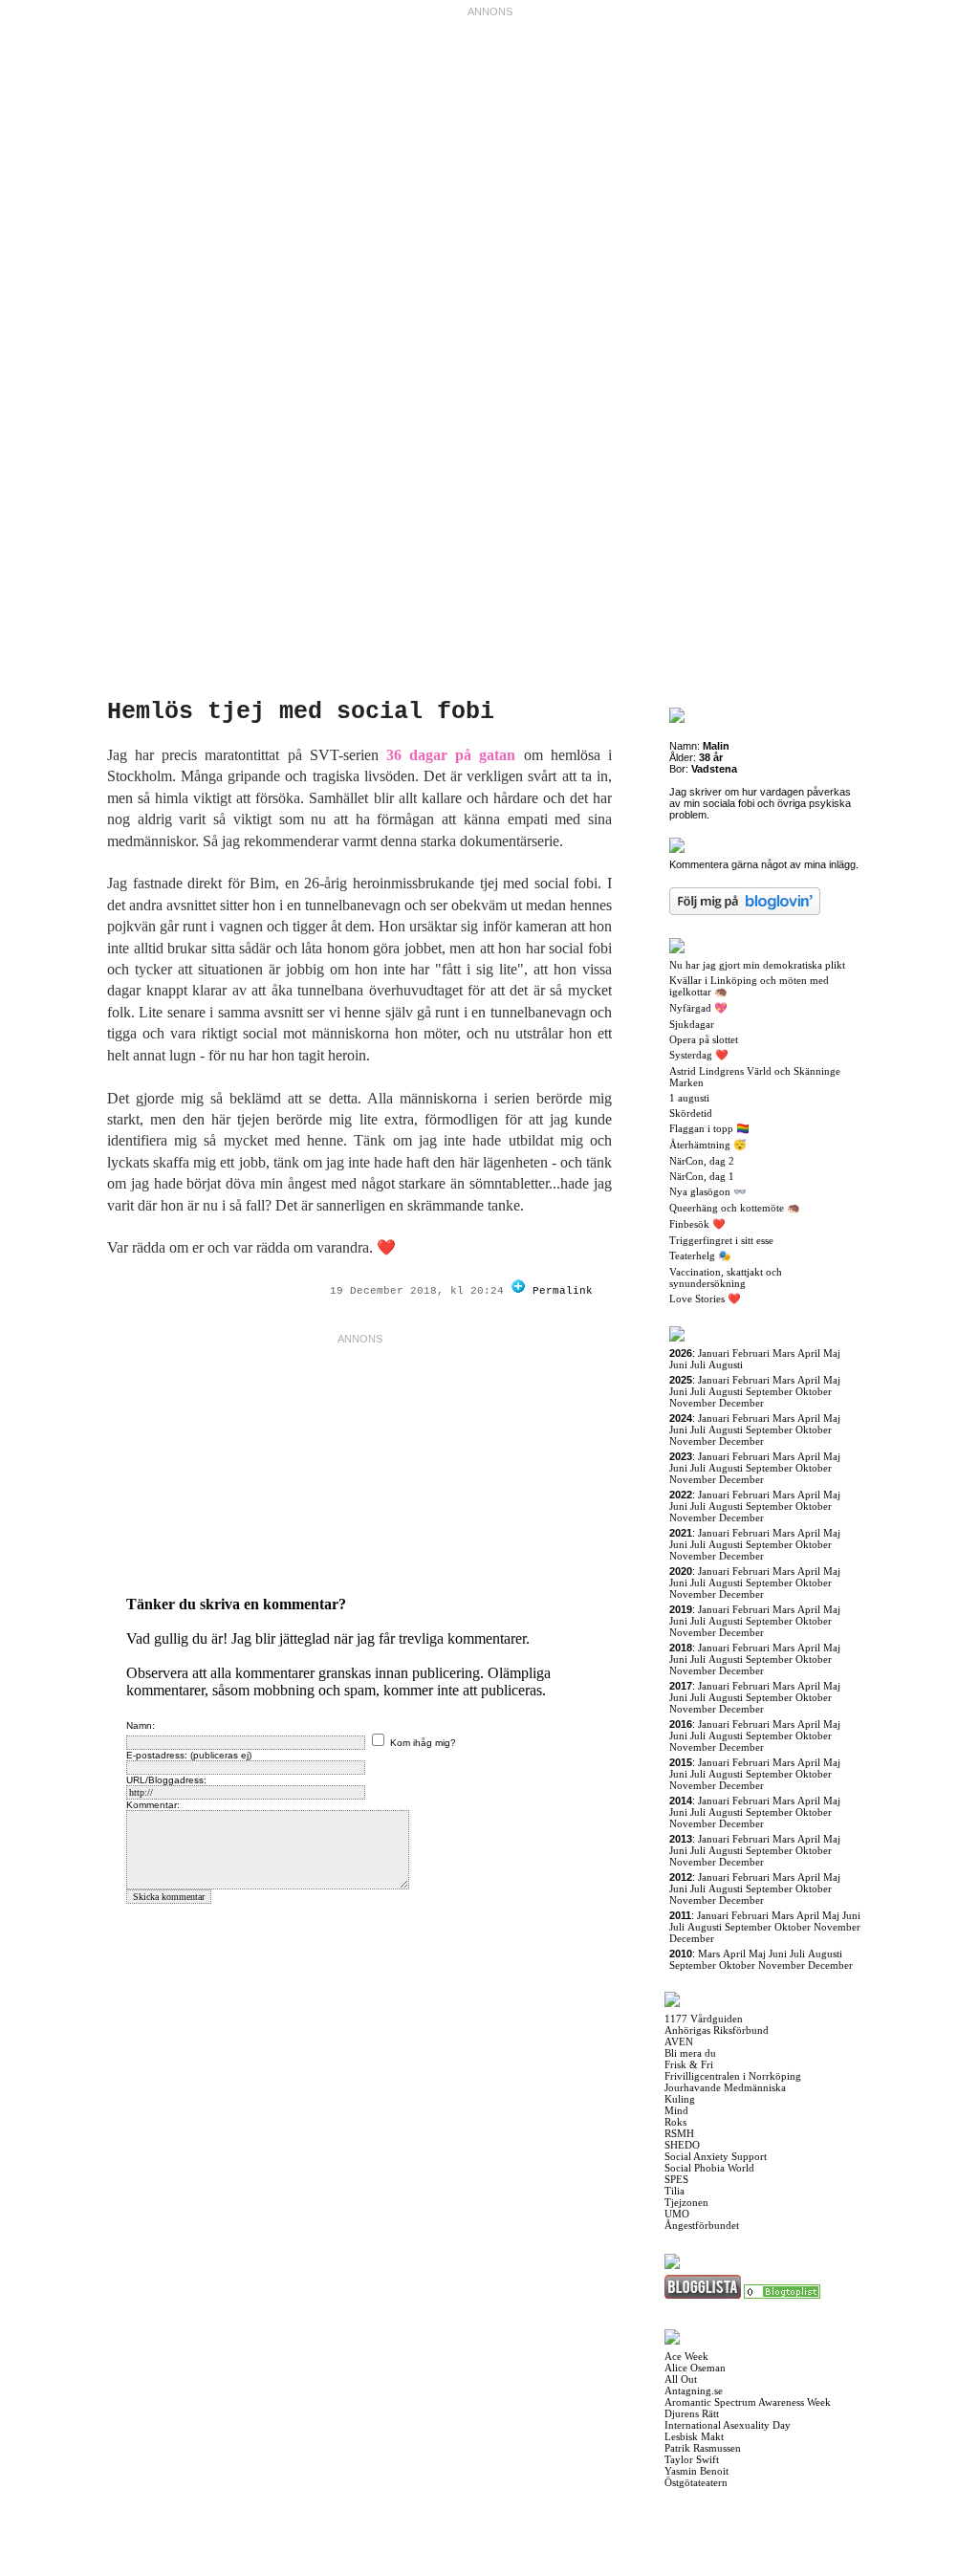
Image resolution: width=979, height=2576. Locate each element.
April (809, 1353)
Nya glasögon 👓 (708, 1191)
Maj (832, 1353)
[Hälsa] (782, 2295)
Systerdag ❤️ (699, 1055)
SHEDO (682, 2145)
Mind (676, 2110)
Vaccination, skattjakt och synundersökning (726, 1277)
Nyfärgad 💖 (698, 1008)
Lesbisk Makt (694, 2436)
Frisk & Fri (689, 2064)
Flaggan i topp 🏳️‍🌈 (709, 1128)
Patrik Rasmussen (703, 2448)
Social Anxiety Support (716, 2156)
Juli (698, 1364)
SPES (676, 2179)
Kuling (680, 2099)
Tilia (674, 2191)
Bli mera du (690, 2053)
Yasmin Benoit (696, 2471)
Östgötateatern (696, 2482)
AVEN (679, 2041)
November (693, 1403)
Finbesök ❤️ (697, 1224)
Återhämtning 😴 (708, 1145)
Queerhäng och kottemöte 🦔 (735, 1208)
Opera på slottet (704, 1039)
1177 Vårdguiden (704, 2019)
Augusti (726, 1364)
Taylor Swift (692, 2459)
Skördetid (691, 1113)
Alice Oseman (695, 2368)
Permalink (563, 1291)
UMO (677, 2214)
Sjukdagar (692, 1024)
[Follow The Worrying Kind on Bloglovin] (518, 1291)
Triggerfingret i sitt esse (721, 1240)
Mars (783, 1353)
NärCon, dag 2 (702, 1161)
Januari (714, 1353)
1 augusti (689, 1098)
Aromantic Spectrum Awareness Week (748, 2402)
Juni (678, 1364)
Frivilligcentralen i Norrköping (733, 2076)
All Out (681, 2379)
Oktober (814, 1391)
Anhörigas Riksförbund (717, 2030)
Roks (675, 2122)
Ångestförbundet (702, 2225)
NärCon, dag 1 (702, 1176)
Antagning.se (694, 2390)
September (769, 1391)
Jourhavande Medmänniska (725, 2087)
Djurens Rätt (692, 2413)
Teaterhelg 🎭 (700, 1255)
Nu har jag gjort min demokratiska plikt (757, 965)
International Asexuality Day (728, 2425)
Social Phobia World (709, 2168)
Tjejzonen (686, 2202)
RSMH (679, 2133)
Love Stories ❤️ (705, 1299)
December (741, 1403)
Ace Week (686, 2356)
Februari (751, 1353)
